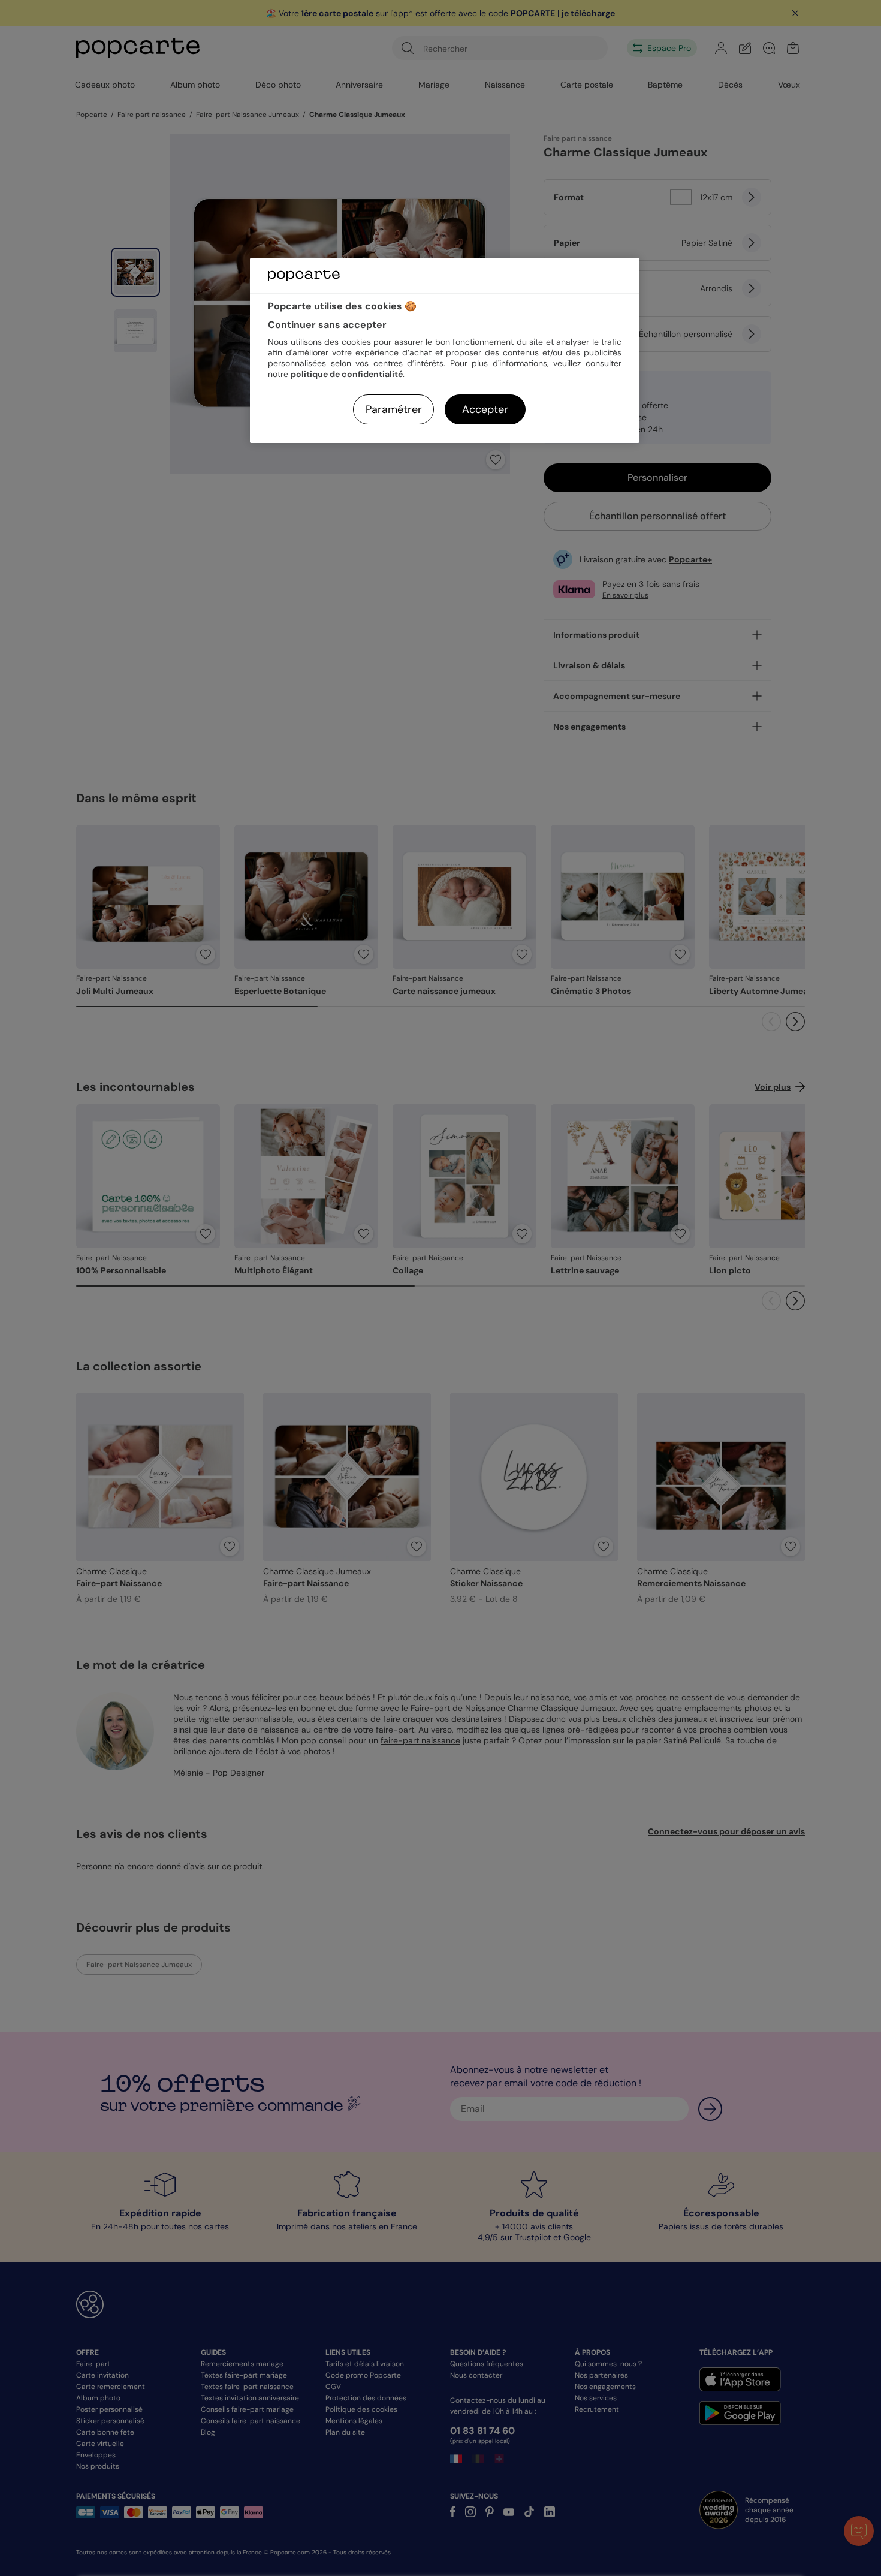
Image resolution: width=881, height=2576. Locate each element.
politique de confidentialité (347, 374)
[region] (445, 350)
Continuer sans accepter (327, 325)
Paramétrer (394, 409)
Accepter (485, 409)
